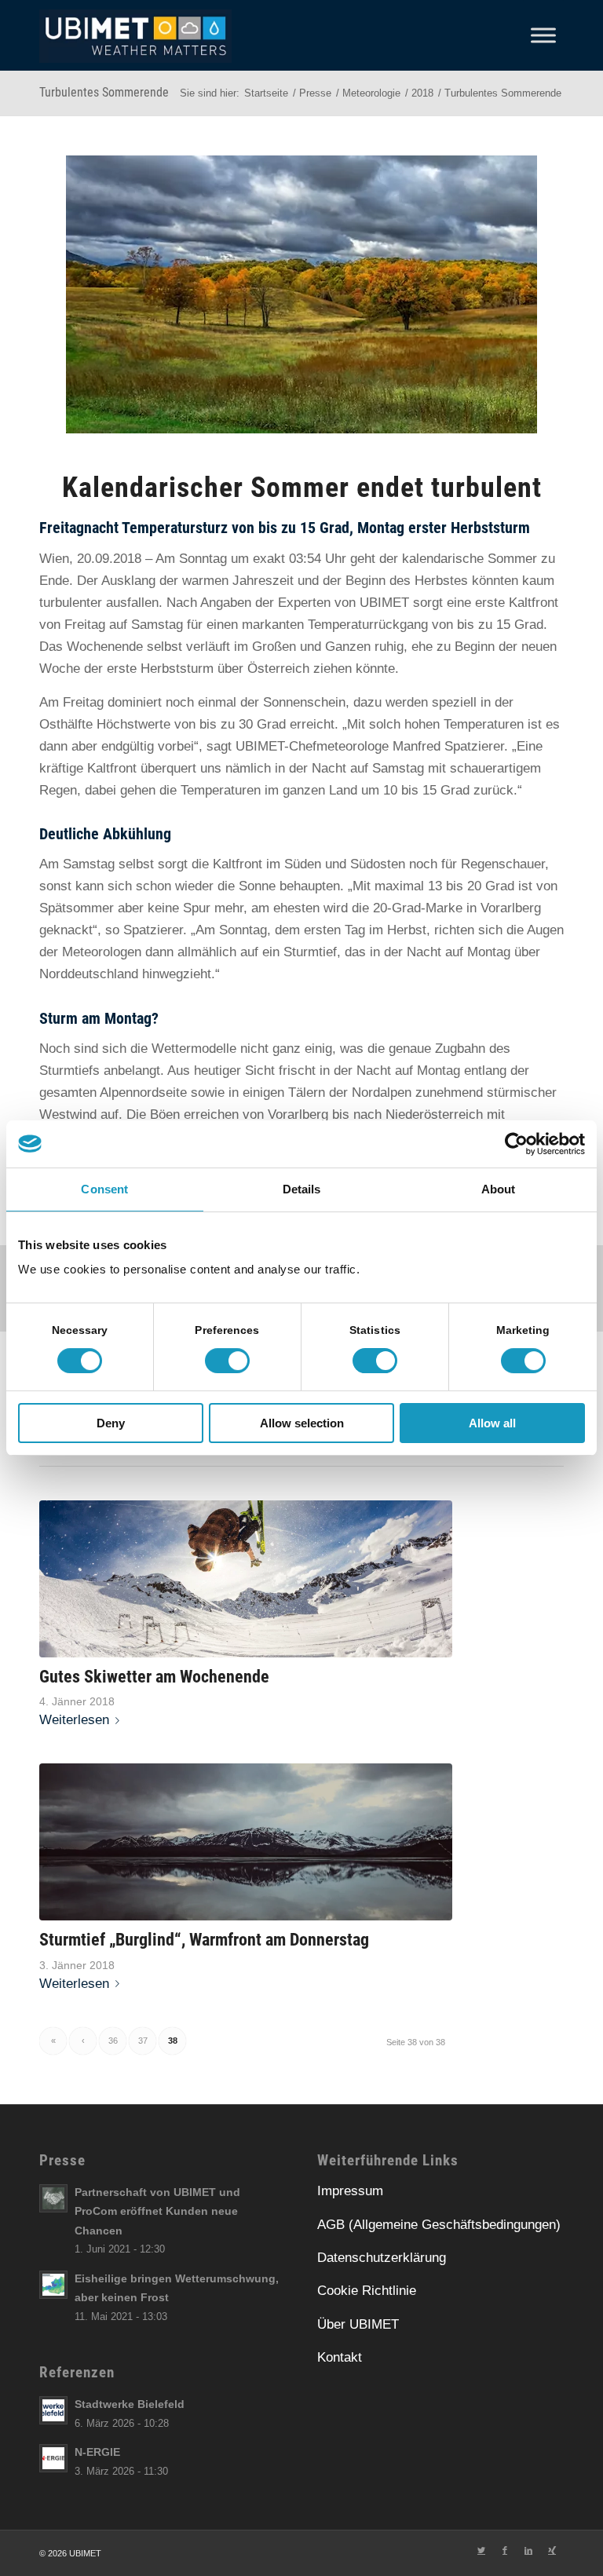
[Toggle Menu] (543, 35)
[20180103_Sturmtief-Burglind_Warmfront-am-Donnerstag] (246, 1842)
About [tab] (499, 1189)
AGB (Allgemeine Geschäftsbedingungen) (439, 2225)
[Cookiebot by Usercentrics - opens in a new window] (516, 1144)
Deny (111, 1423)
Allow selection (302, 1423)
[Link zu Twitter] (481, 2550)
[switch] (227, 1361)
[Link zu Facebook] (505, 2550)
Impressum (350, 2191)
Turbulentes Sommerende (104, 92)
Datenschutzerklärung (382, 2258)
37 (143, 2041)
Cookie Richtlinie (367, 2291)
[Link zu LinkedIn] (528, 2550)
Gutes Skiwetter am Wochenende (154, 1676)
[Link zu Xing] (552, 2550)
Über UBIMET (358, 2324)
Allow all (492, 1423)
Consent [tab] (104, 1189)
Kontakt (340, 2357)
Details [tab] (302, 1189)
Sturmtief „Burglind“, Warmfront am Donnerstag (204, 1939)
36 (113, 2041)
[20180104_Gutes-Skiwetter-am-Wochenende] (246, 1579)
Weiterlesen (74, 1720)
